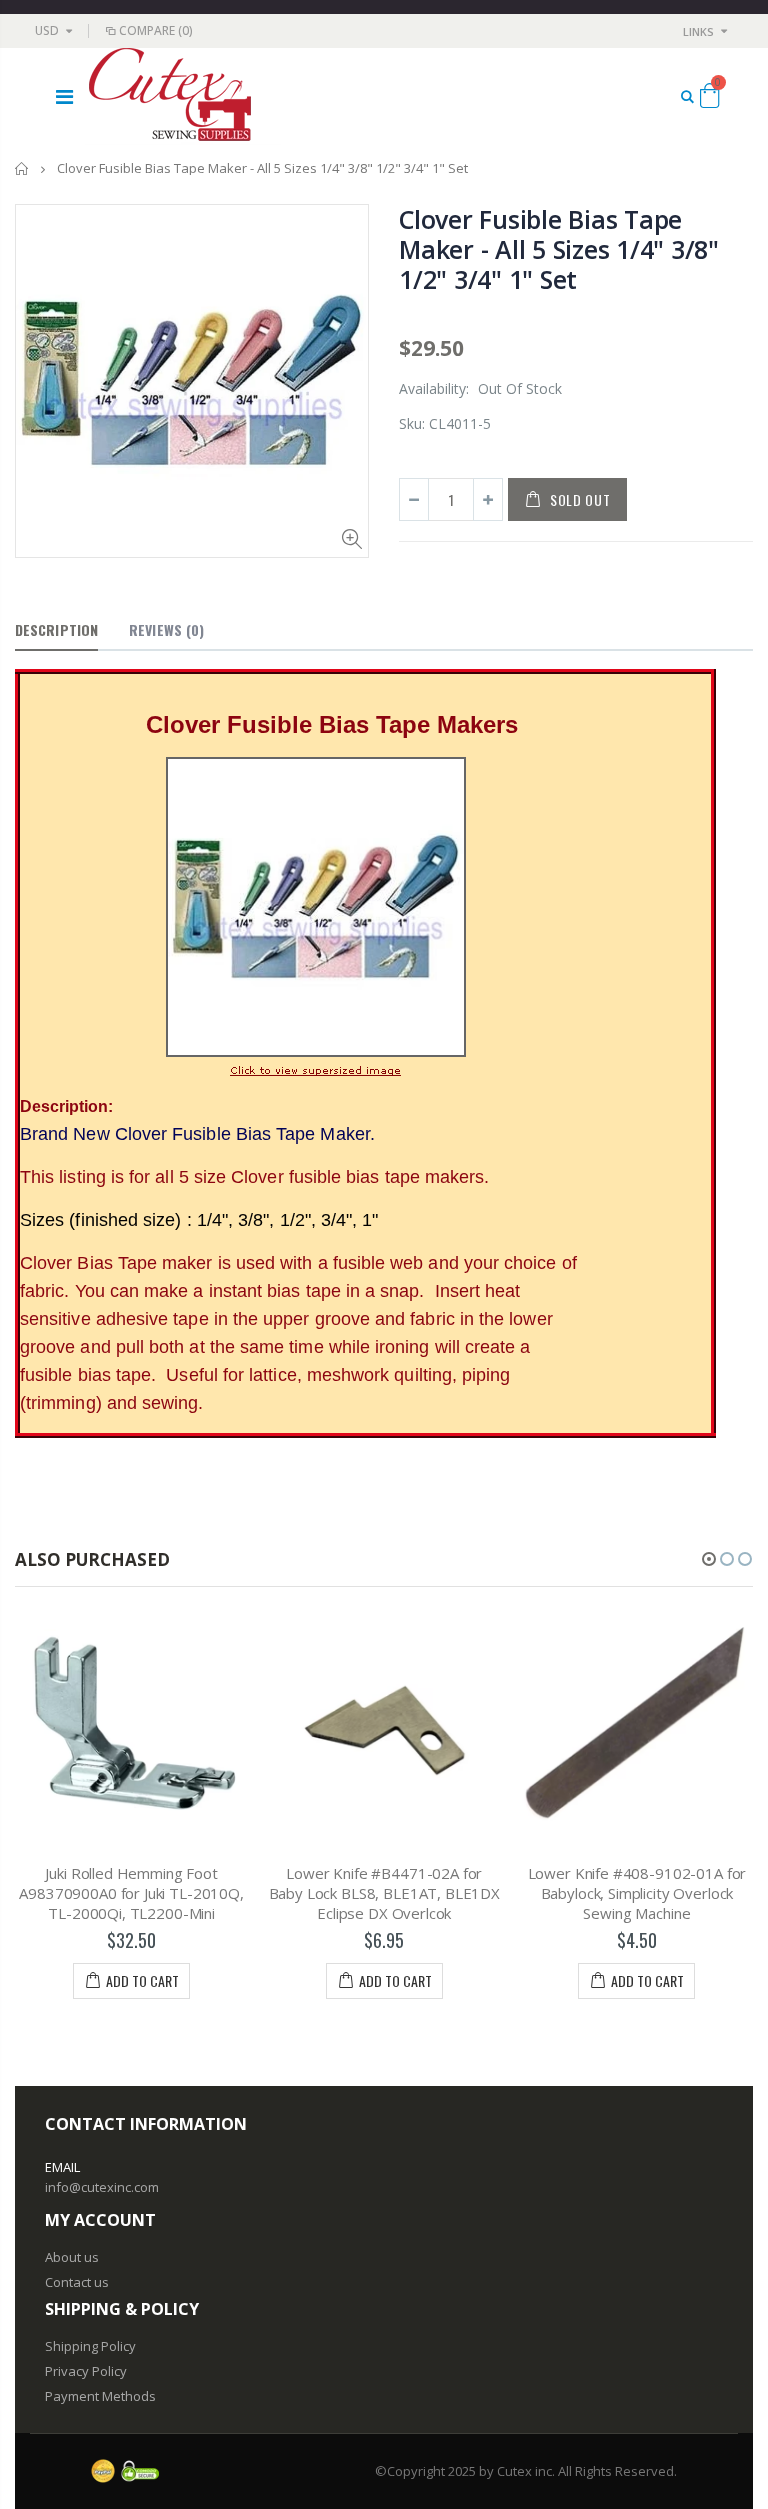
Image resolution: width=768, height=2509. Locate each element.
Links (698, 31)
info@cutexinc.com (102, 2187)
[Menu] (64, 96)
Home (22, 168)
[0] (709, 99)
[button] (709, 1559)
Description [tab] (56, 629)
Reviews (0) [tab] (166, 629)
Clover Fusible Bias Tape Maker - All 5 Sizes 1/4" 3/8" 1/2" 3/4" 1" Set (559, 249)
